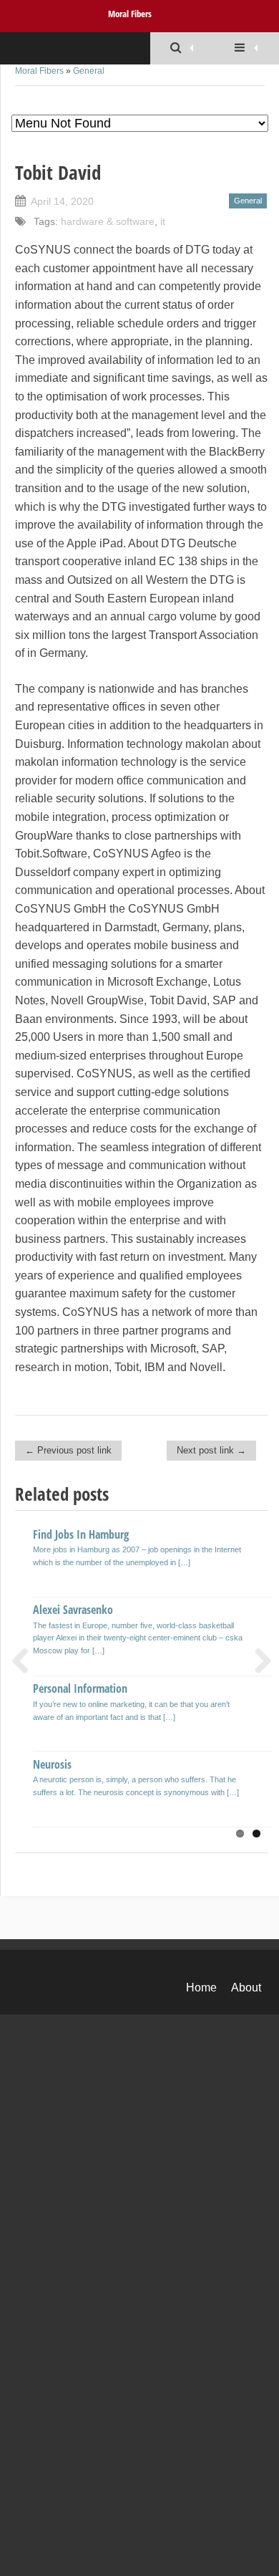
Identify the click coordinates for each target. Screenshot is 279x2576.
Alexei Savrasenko (73, 1610)
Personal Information (80, 1688)
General (89, 71)
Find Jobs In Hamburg (81, 1534)
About (246, 1988)
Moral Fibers (130, 14)
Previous (26, 1661)
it (163, 221)
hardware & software (108, 221)
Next (258, 1661)
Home (201, 1988)
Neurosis (52, 1764)
